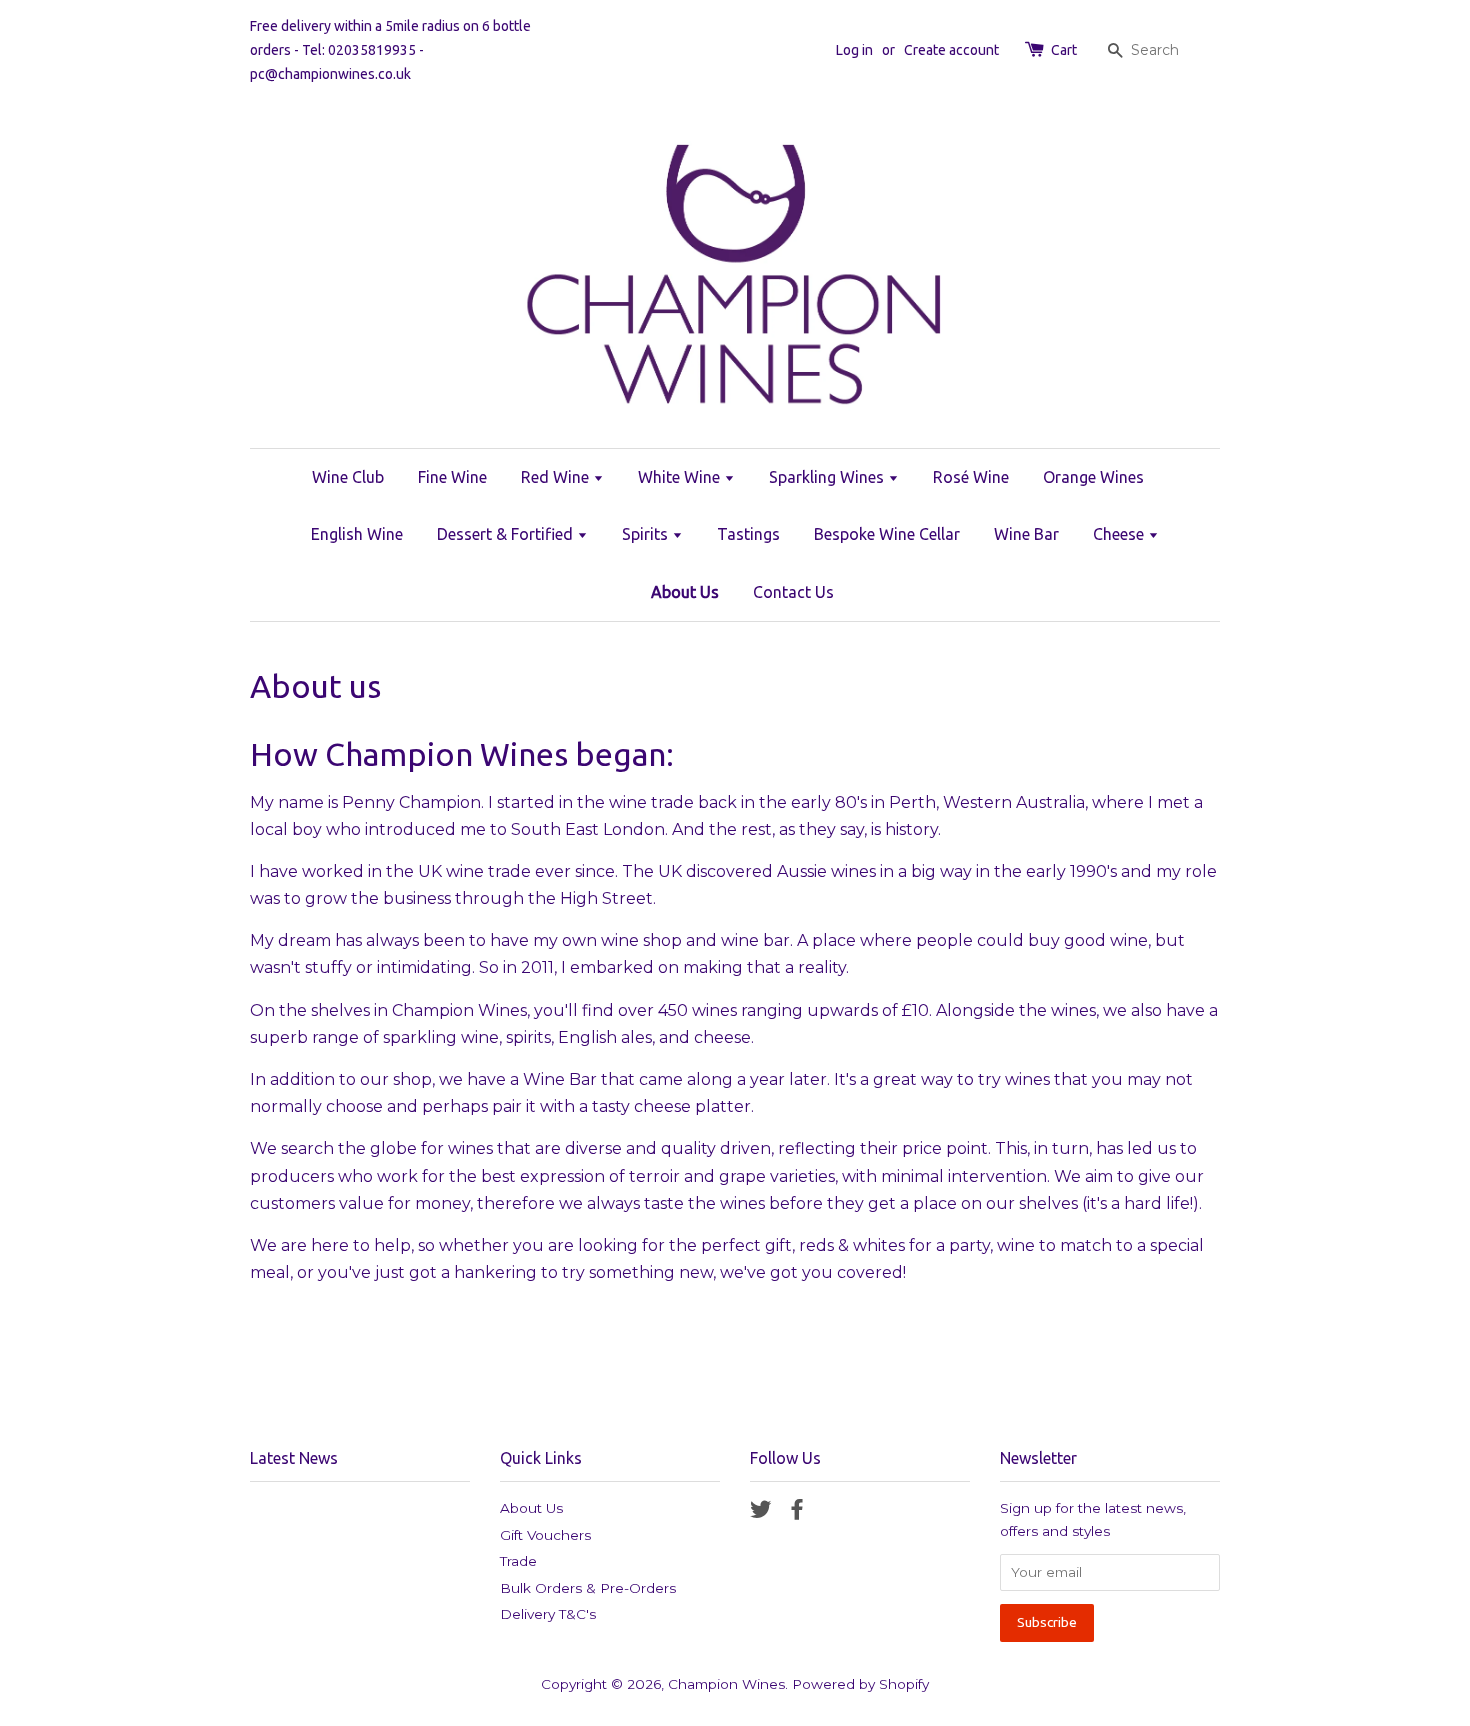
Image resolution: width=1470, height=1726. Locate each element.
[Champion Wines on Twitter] (761, 1513)
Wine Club (348, 477)
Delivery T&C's (548, 1614)
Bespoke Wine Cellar (887, 534)
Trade (518, 1561)
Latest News (294, 1458)
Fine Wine (452, 477)
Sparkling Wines (828, 477)
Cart (1064, 50)
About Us (685, 592)
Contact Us (793, 592)
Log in (854, 50)
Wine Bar (1026, 534)
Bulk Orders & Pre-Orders (588, 1588)
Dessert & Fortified (507, 534)
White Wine (681, 477)
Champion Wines (726, 1684)
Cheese (1120, 534)
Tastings (748, 534)
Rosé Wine (971, 477)
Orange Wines (1093, 477)
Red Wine (557, 477)
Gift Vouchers (545, 1535)
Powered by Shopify (860, 1684)
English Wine (357, 534)
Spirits (647, 534)
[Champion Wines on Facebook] (797, 1513)
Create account (951, 50)
